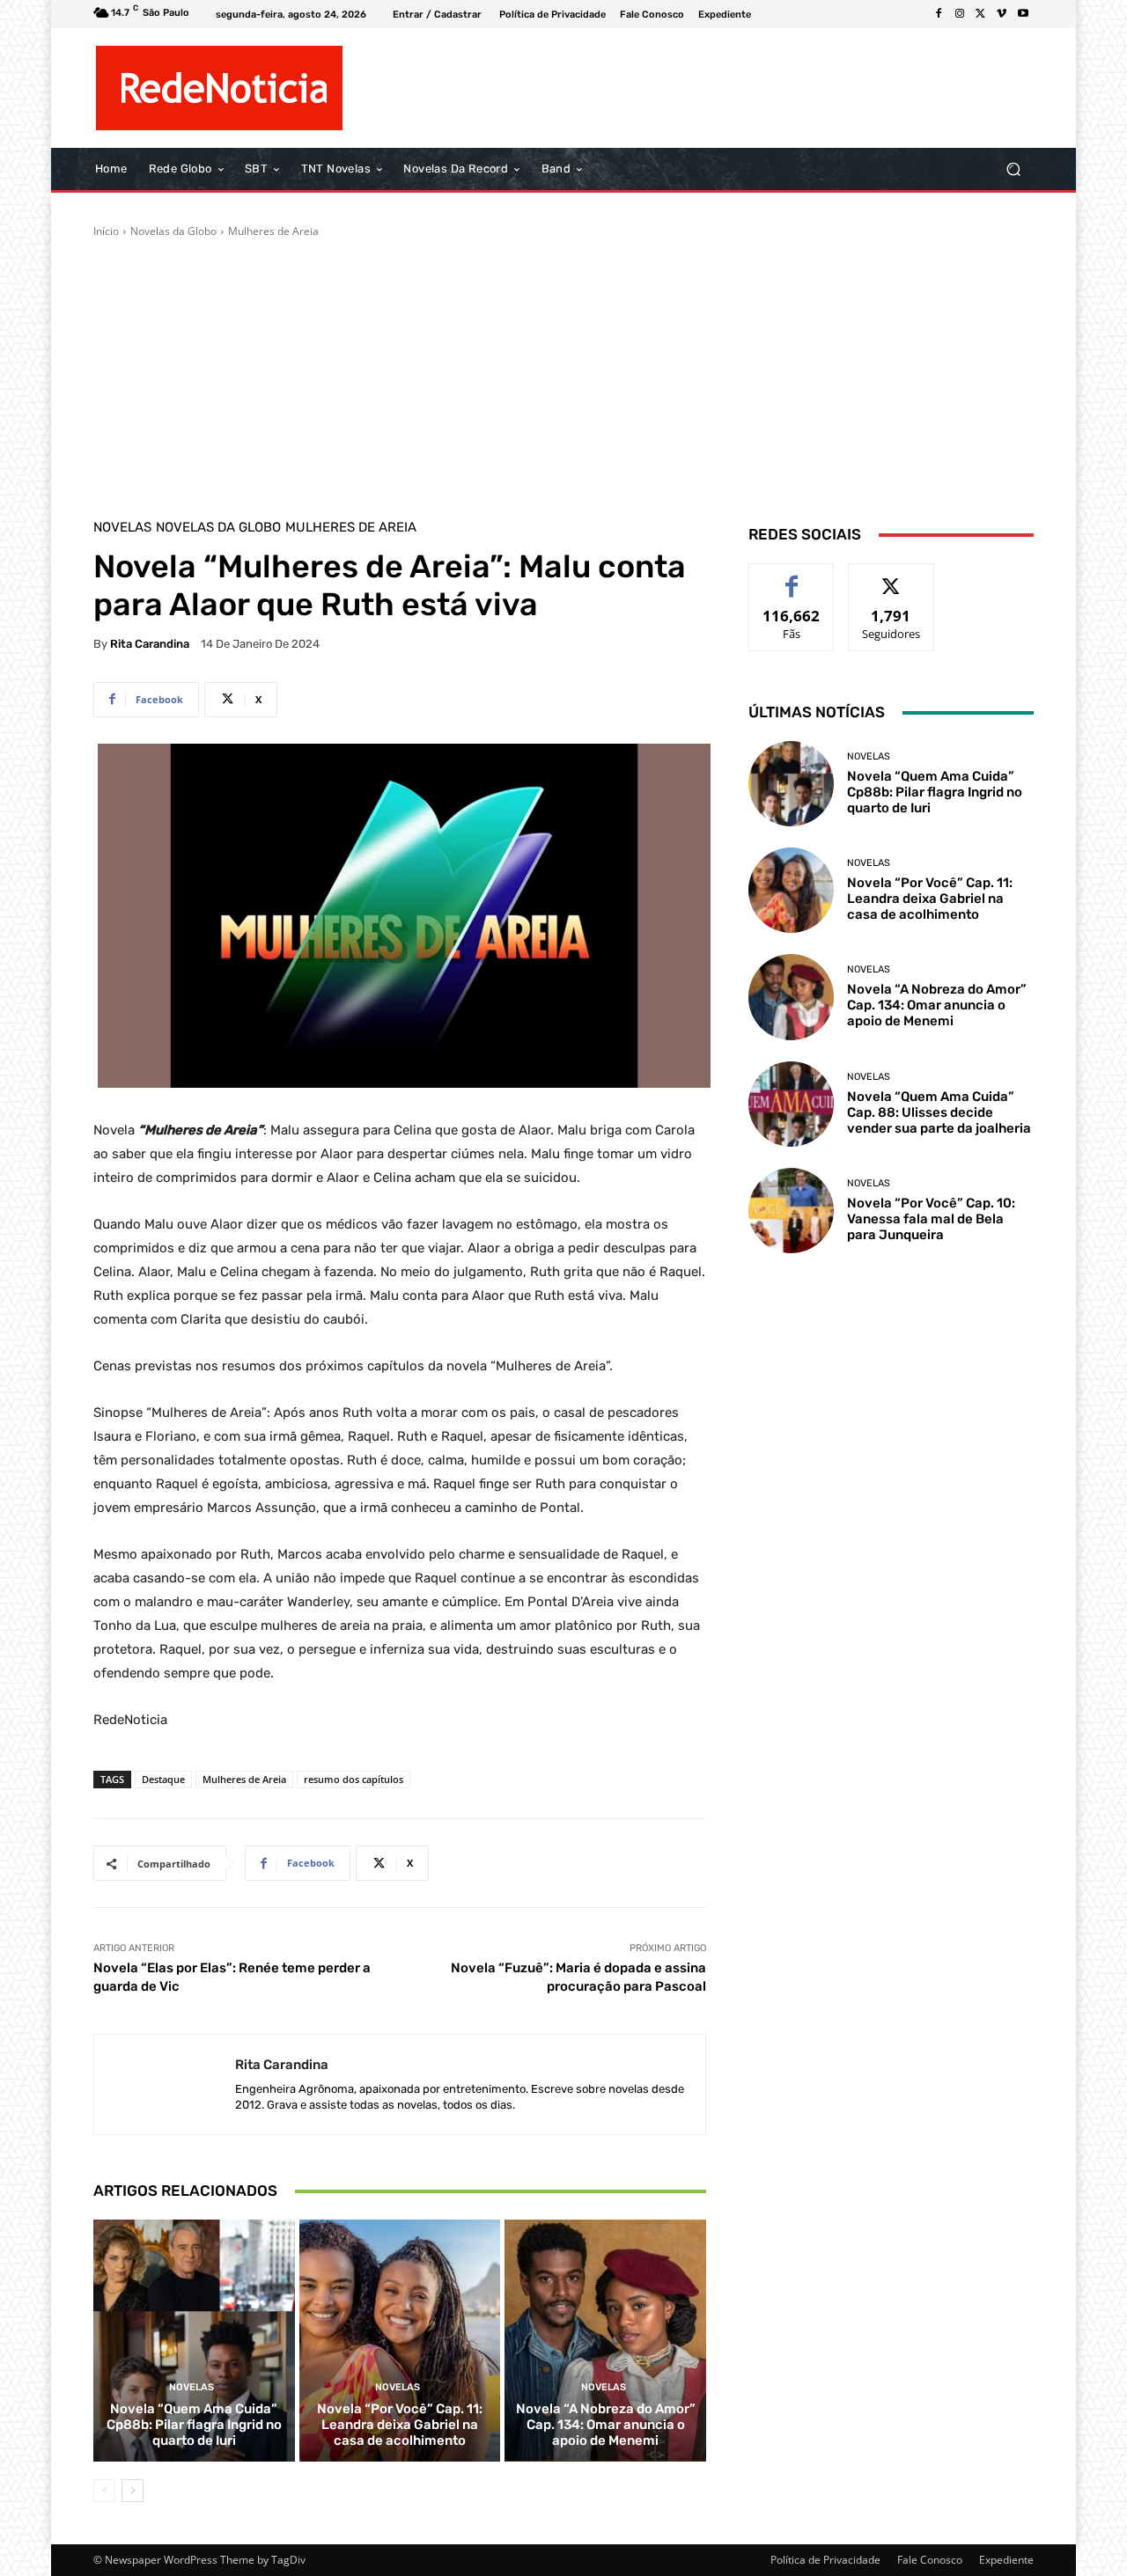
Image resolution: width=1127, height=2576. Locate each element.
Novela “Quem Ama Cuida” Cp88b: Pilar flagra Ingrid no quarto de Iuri (194, 2425)
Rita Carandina (150, 644)
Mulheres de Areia (273, 231)
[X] (981, 14)
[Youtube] (1023, 14)
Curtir (792, 577)
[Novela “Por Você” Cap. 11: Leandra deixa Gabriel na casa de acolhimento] (400, 2340)
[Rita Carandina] (165, 2084)
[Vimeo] (1002, 14)
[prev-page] (104, 2491)
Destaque (163, 1779)
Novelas (122, 528)
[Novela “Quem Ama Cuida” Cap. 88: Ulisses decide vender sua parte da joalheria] (791, 1104)
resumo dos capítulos (354, 1779)
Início (106, 231)
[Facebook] (939, 14)
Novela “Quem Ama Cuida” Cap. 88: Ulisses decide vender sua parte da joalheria (939, 1112)
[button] (1013, 169)
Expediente (1006, 2560)
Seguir (891, 577)
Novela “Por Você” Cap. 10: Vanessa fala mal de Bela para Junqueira (931, 1219)
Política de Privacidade (825, 2560)
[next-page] (133, 2491)
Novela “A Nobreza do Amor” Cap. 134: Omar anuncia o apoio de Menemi (606, 2425)
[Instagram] (960, 14)
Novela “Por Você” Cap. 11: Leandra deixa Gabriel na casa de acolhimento (400, 2425)
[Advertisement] (563, 371)
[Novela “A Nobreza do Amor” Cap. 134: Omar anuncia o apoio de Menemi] (605, 2340)
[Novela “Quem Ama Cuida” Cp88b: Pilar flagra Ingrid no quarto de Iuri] (194, 2340)
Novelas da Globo (173, 231)
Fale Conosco (930, 2560)
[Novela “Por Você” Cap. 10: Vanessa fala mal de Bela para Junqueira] (791, 1211)
